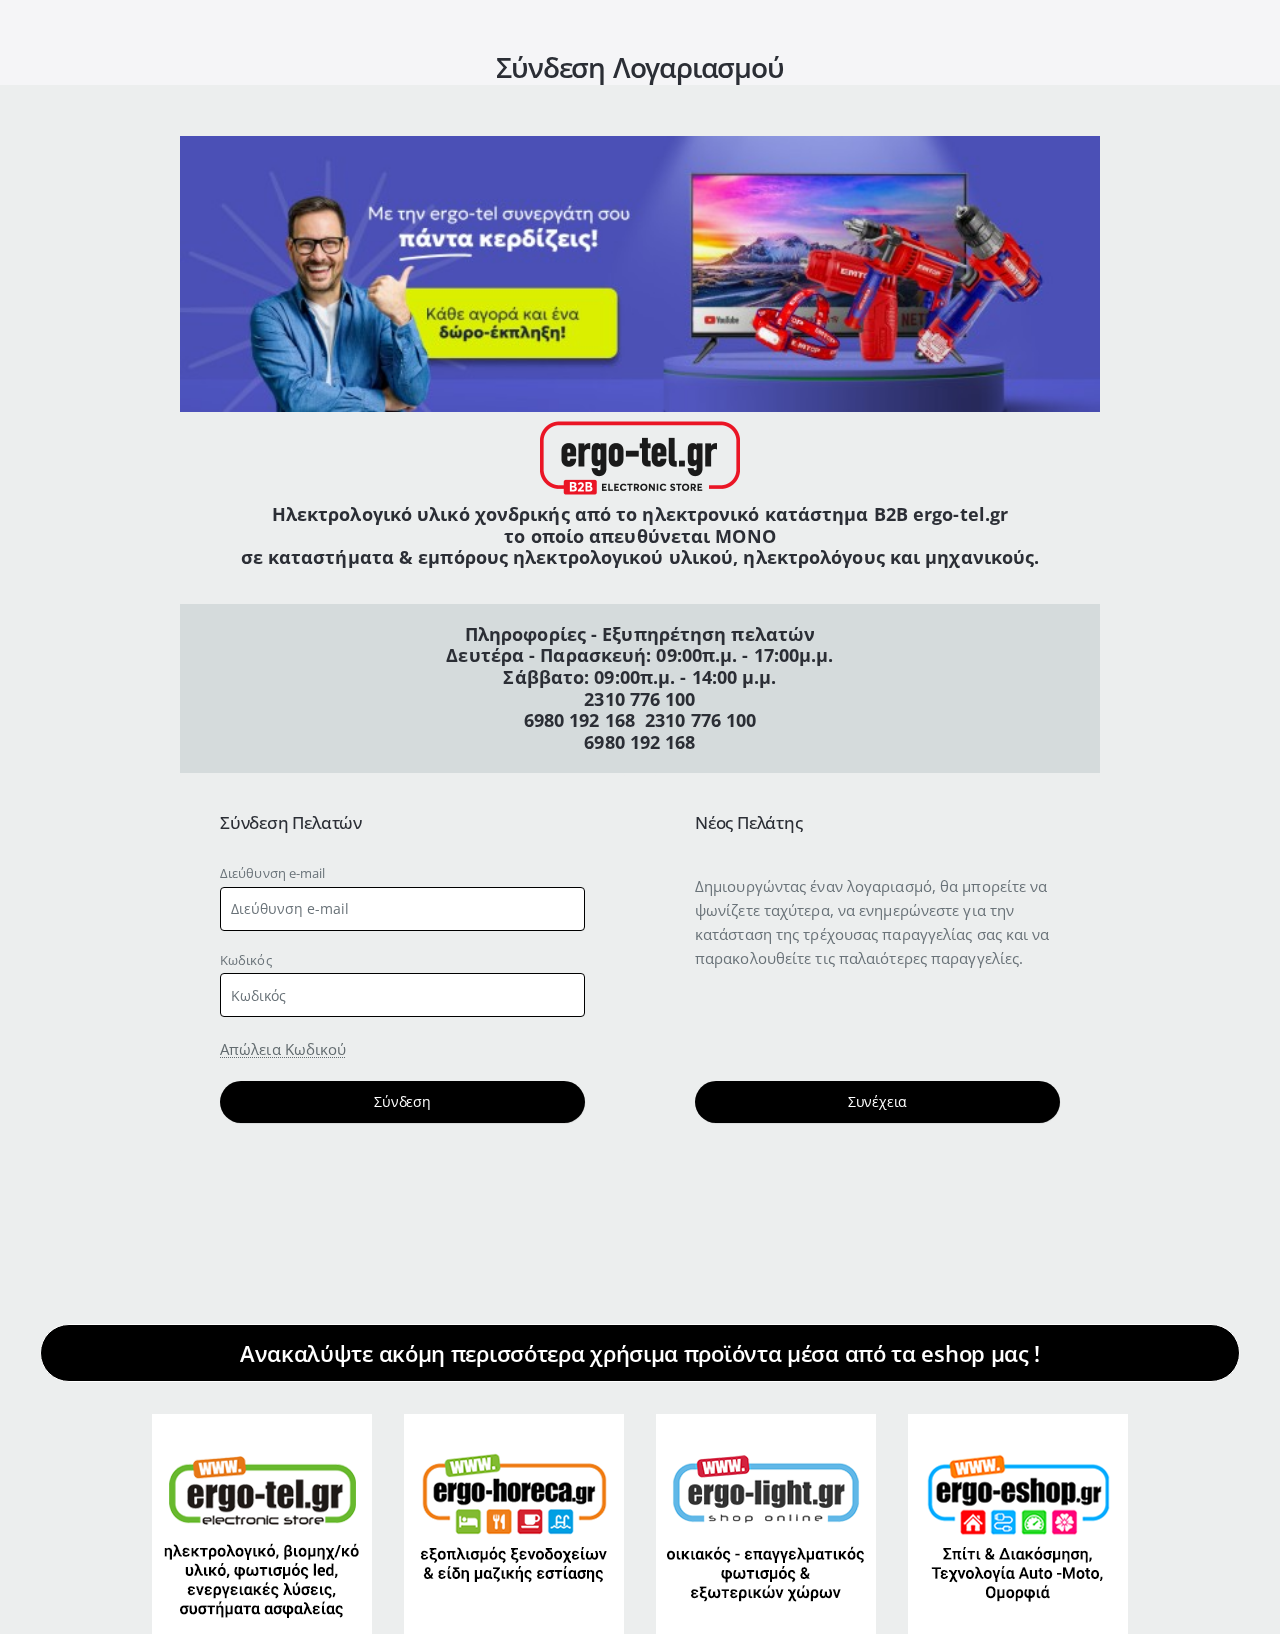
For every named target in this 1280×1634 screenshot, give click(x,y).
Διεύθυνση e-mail (273, 873)
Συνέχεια (877, 1101)
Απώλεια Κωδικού (283, 1049)
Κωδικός (246, 960)
